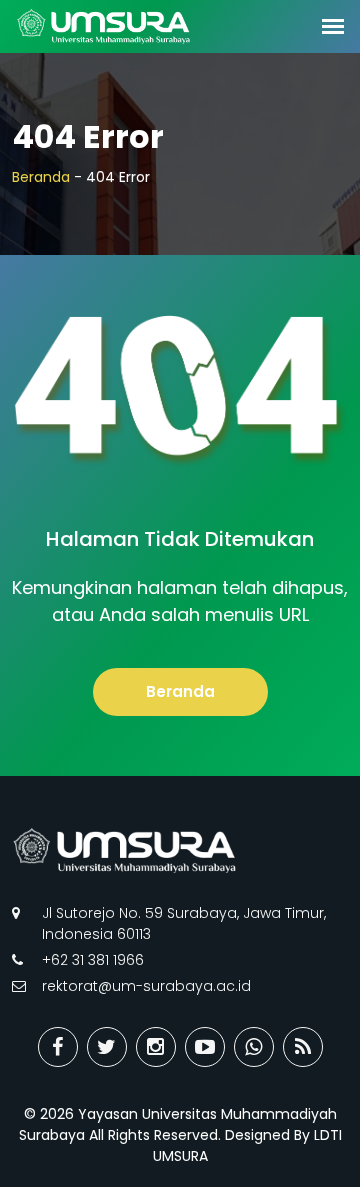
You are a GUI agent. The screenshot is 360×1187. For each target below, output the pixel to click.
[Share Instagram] (156, 1047)
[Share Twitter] (107, 1047)
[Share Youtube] (205, 1047)
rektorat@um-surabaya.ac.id (146, 986)
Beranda (41, 177)
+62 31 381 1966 (93, 960)
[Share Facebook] (58, 1047)
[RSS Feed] (303, 1047)
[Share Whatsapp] (254, 1047)
